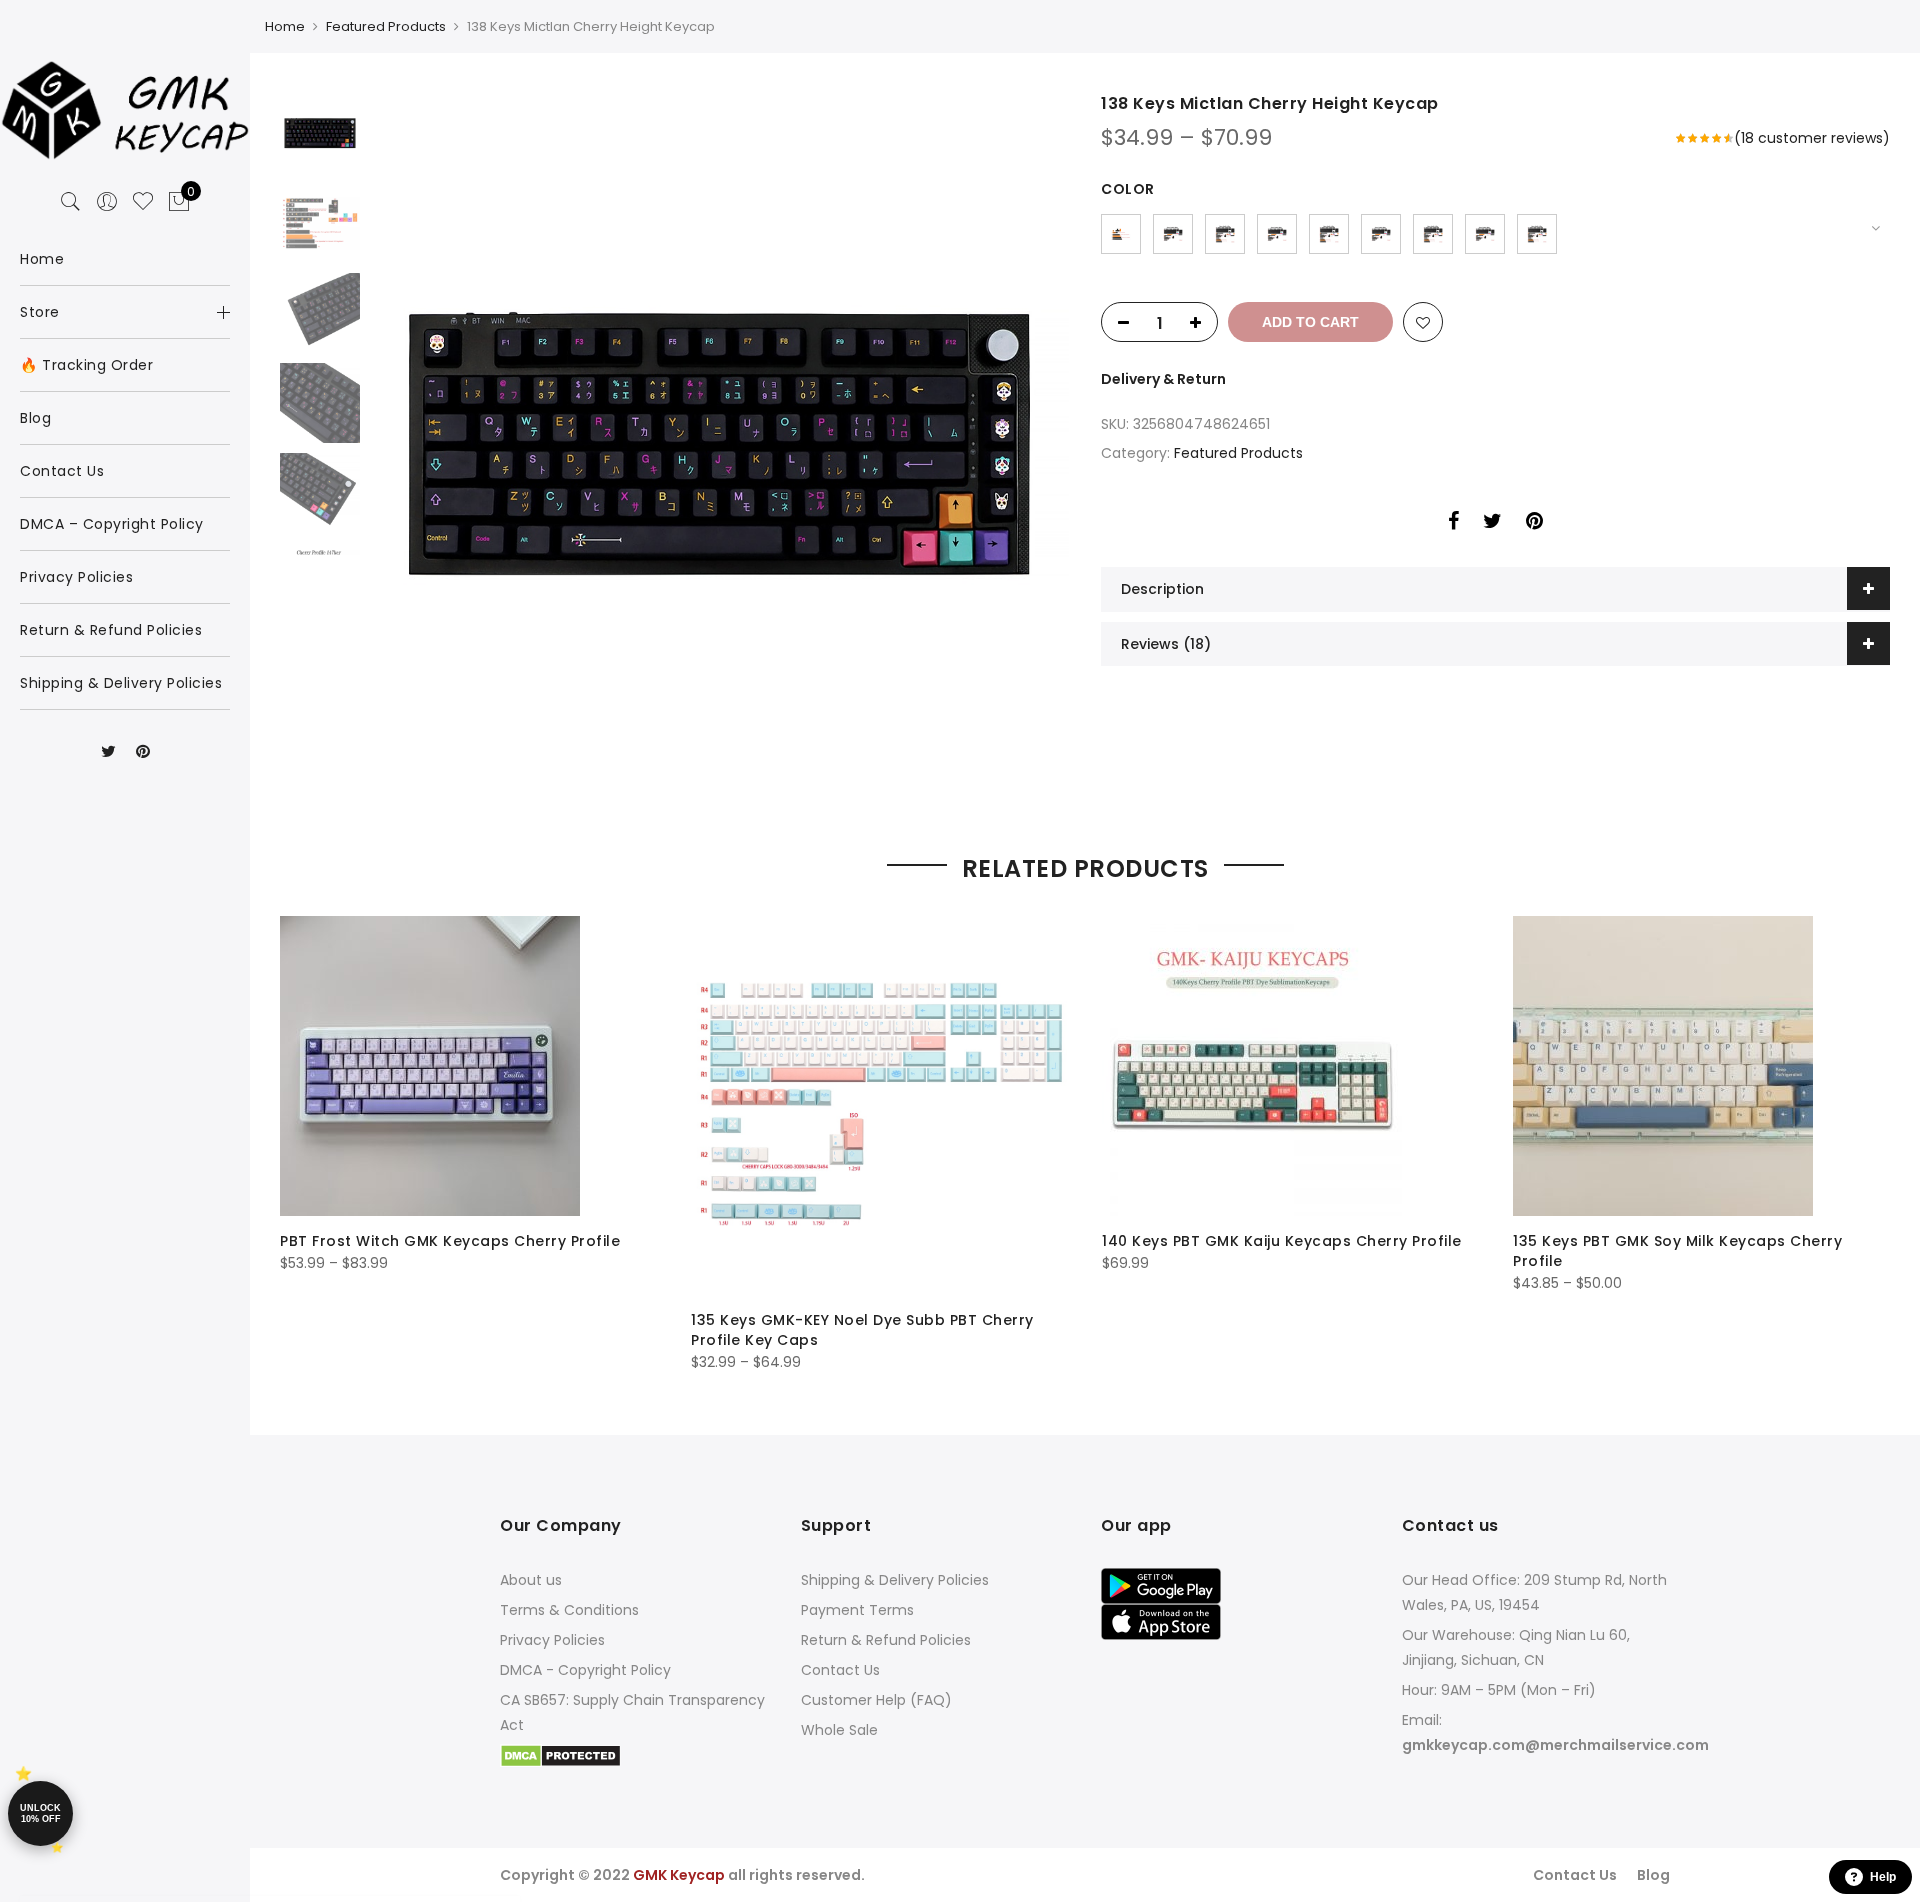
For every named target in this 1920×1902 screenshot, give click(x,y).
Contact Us (840, 1670)
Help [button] (1883, 1877)
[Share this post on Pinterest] (1534, 524)
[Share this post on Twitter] (1492, 524)
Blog (1653, 1875)
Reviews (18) (1166, 644)
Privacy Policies (552, 1640)
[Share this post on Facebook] (1453, 524)
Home (285, 26)
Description (1162, 589)
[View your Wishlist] (143, 202)
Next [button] (1035, 443)
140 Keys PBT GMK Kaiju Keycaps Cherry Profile (1282, 1241)
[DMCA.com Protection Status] (560, 1755)
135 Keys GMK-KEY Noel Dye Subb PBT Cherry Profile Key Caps (862, 1330)
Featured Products (386, 26)
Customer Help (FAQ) (876, 1700)
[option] (719, 442)
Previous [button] (419, 443)
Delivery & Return (1163, 379)
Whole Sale (839, 1730)
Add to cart (1310, 322)
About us (531, 1580)
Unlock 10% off (40, 1813)
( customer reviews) (1812, 138)
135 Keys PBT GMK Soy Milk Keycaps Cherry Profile (1677, 1251)
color (1128, 189)
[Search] (71, 202)
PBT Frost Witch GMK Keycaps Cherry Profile (450, 1241)
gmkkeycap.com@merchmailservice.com (1555, 1745)
